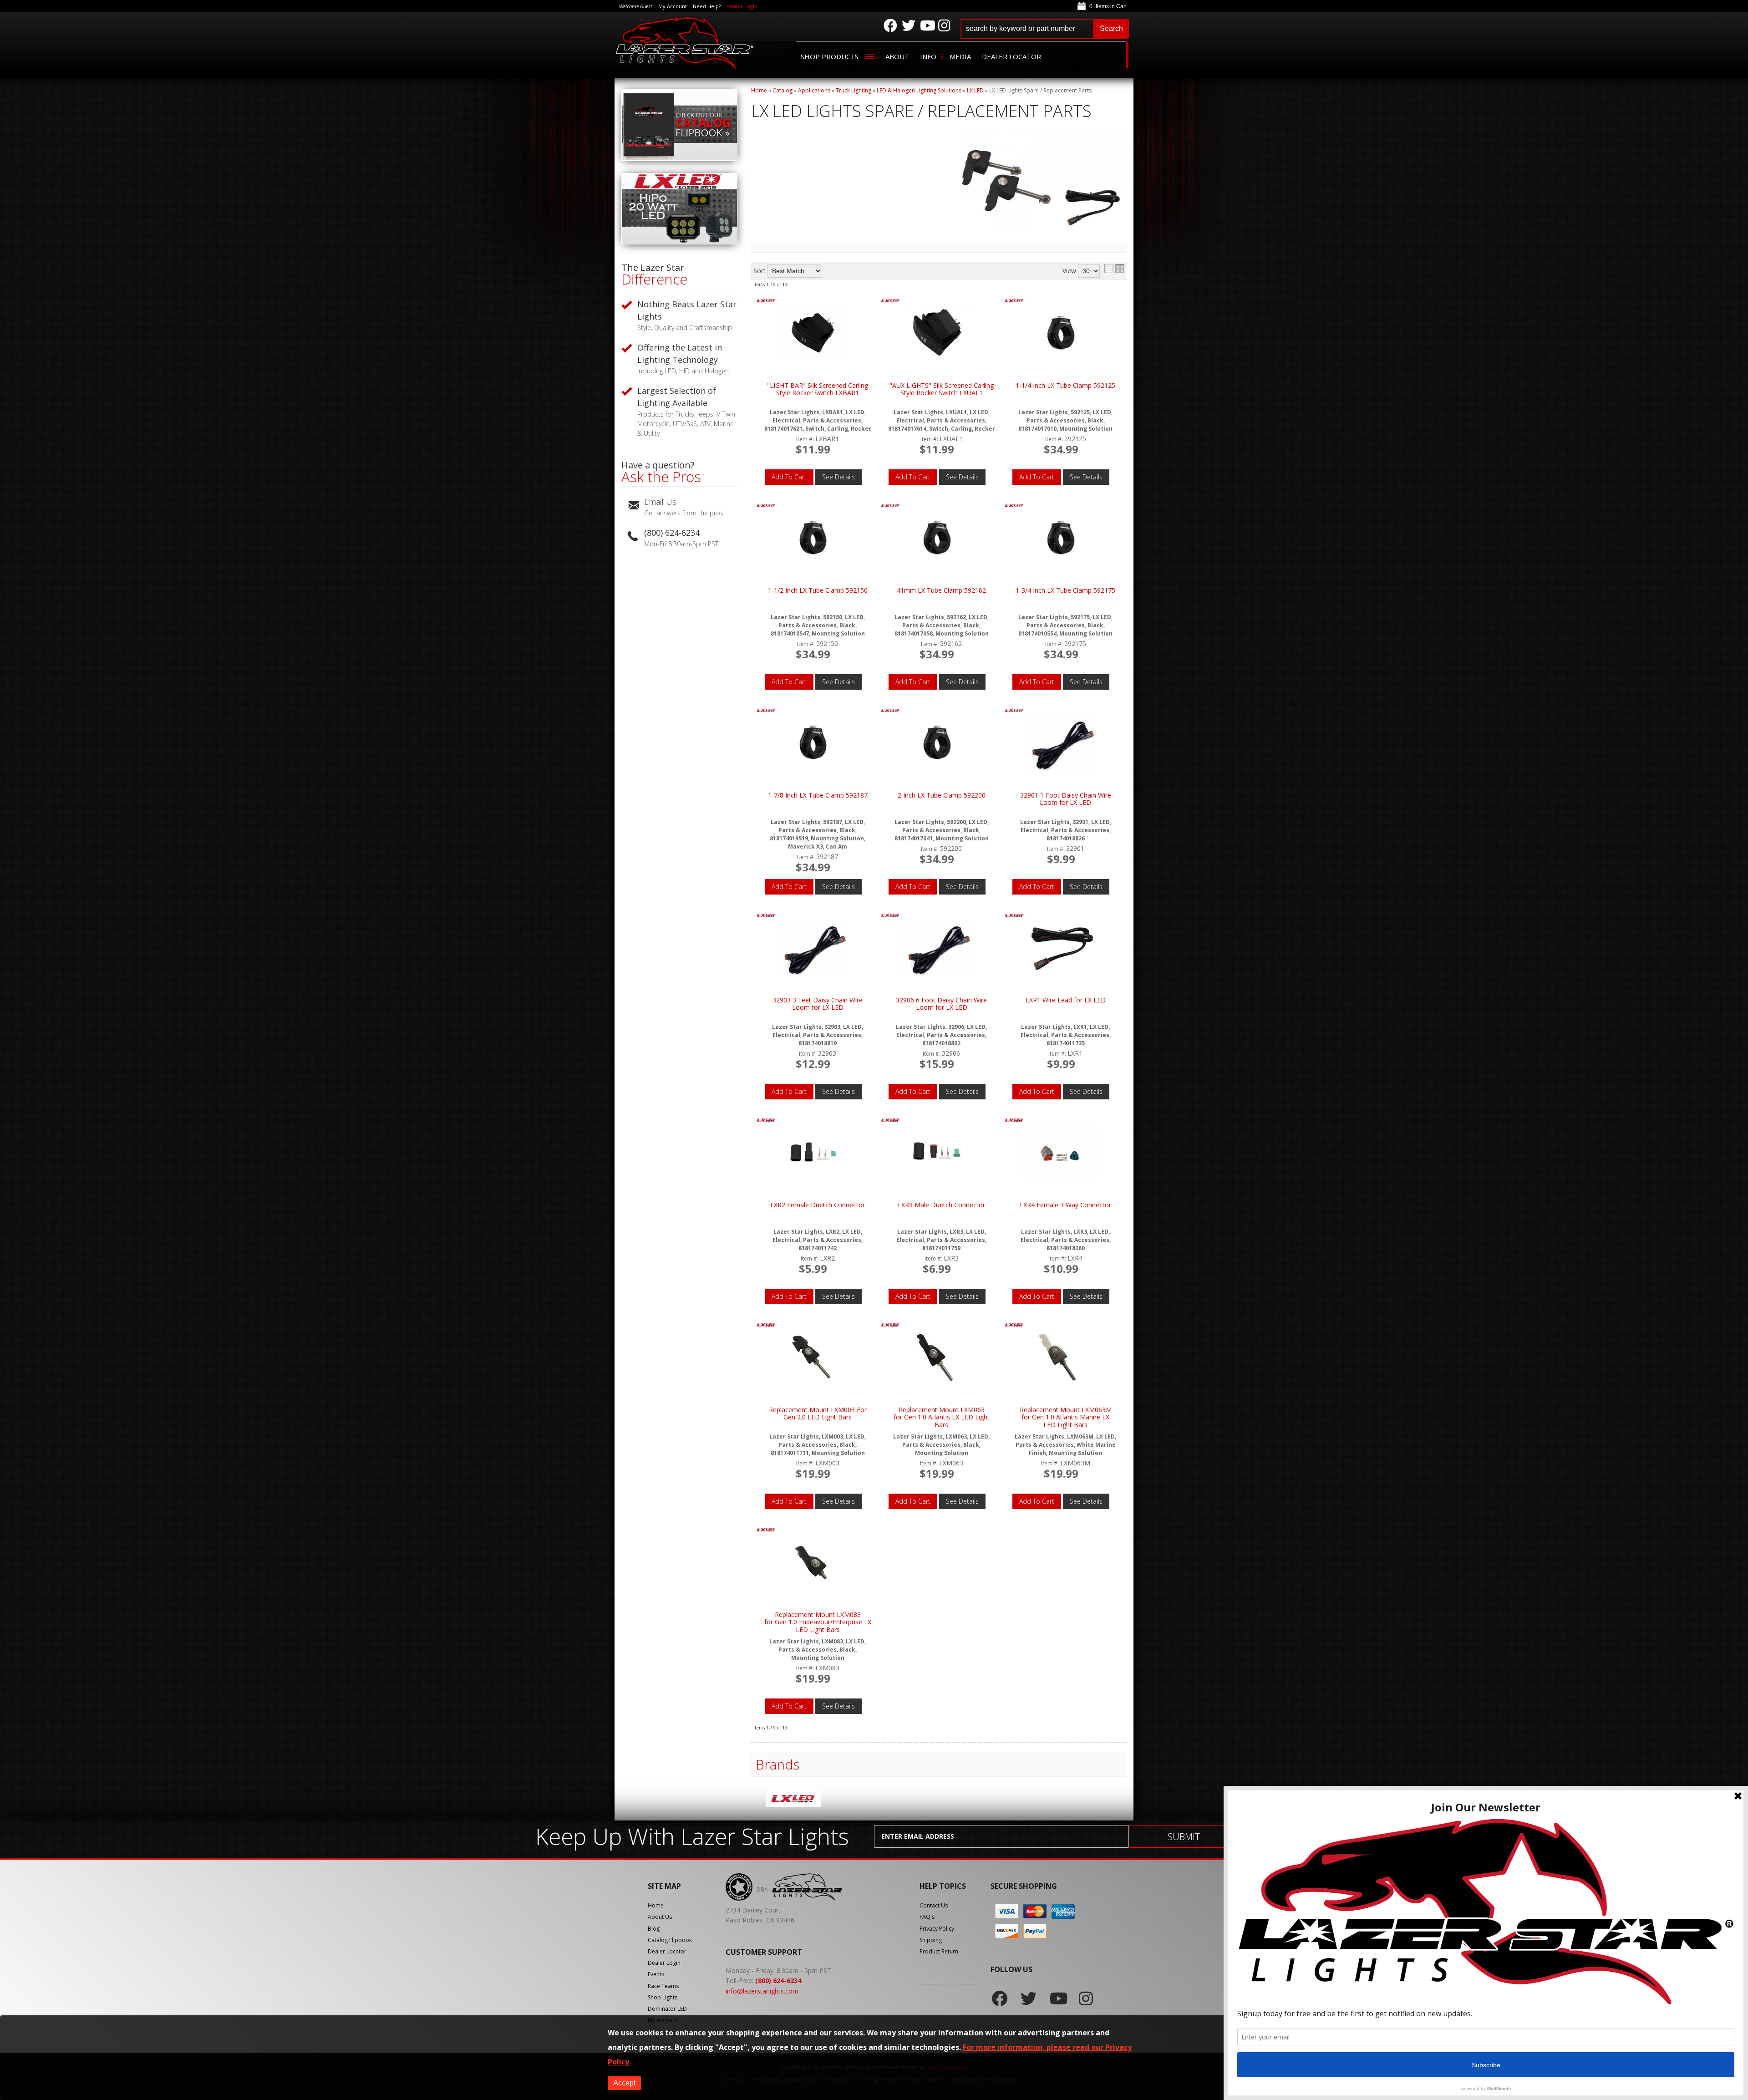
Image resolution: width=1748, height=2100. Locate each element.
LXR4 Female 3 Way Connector (1065, 1205)
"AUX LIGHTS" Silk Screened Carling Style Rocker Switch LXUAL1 (942, 389)
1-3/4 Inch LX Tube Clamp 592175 (1065, 591)
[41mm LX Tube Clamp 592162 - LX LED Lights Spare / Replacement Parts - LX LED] (937, 538)
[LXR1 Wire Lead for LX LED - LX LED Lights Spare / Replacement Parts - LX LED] (1061, 948)
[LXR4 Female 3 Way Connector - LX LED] (1014, 1121)
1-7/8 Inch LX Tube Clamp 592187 (818, 796)
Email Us (660, 502)
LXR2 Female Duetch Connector (818, 1205)
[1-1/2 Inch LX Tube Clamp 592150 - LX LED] (766, 506)
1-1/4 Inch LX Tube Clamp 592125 (1065, 386)
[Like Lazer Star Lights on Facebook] (890, 25)
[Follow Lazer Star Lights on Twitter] (909, 25)
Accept (624, 2083)
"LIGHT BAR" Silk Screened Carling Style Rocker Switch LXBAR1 (818, 389)
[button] (1045, 29)
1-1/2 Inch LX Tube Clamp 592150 (818, 591)
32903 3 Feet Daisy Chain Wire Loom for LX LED (818, 1004)
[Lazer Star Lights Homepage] (685, 43)
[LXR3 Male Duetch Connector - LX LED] (890, 1121)
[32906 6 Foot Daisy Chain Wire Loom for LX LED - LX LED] (890, 916)
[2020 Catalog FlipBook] (679, 158)
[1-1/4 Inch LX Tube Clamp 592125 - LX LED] (1014, 302)
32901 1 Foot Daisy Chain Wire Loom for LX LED (1066, 799)
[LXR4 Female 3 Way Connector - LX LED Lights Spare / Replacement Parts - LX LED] (1061, 1153)
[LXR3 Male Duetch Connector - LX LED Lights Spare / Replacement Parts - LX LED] (937, 1153)
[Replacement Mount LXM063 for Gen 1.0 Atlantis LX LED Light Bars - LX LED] (890, 1326)
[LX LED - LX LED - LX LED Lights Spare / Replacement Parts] (793, 1800)
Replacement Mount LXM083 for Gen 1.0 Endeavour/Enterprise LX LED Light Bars (818, 1622)
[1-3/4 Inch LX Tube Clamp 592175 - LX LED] (1014, 506)
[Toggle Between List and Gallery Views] (1114, 269)
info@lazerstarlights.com (762, 1991)
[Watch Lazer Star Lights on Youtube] (927, 25)
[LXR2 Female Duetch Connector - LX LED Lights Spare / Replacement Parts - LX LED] (813, 1153)
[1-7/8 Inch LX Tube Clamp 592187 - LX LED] (766, 711)
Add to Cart (789, 477)
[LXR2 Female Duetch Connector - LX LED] (766, 1121)
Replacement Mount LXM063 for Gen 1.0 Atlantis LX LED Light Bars (942, 1418)
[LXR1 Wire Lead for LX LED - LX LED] (1014, 916)
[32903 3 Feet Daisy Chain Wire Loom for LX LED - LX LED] (766, 916)
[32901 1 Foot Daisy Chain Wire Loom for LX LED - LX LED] (1014, 711)
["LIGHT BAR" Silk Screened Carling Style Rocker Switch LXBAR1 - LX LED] (766, 302)
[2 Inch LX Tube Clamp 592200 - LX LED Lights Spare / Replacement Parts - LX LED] (937, 743)
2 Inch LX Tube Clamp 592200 (942, 796)
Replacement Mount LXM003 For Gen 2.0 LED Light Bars (818, 1414)
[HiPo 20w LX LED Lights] (679, 242)
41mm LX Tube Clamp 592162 (941, 591)
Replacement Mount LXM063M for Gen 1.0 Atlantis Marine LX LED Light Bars (1066, 1418)
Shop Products (830, 56)
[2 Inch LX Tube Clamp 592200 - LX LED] (890, 711)
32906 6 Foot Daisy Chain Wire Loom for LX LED (941, 1004)
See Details (838, 477)
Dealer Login (742, 6)
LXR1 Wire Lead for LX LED (1066, 1000)
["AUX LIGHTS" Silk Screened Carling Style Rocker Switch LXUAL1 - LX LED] (890, 302)
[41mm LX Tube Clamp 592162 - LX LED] (890, 506)
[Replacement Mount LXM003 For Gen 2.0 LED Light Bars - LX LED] (766, 1326)
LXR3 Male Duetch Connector (941, 1205)
